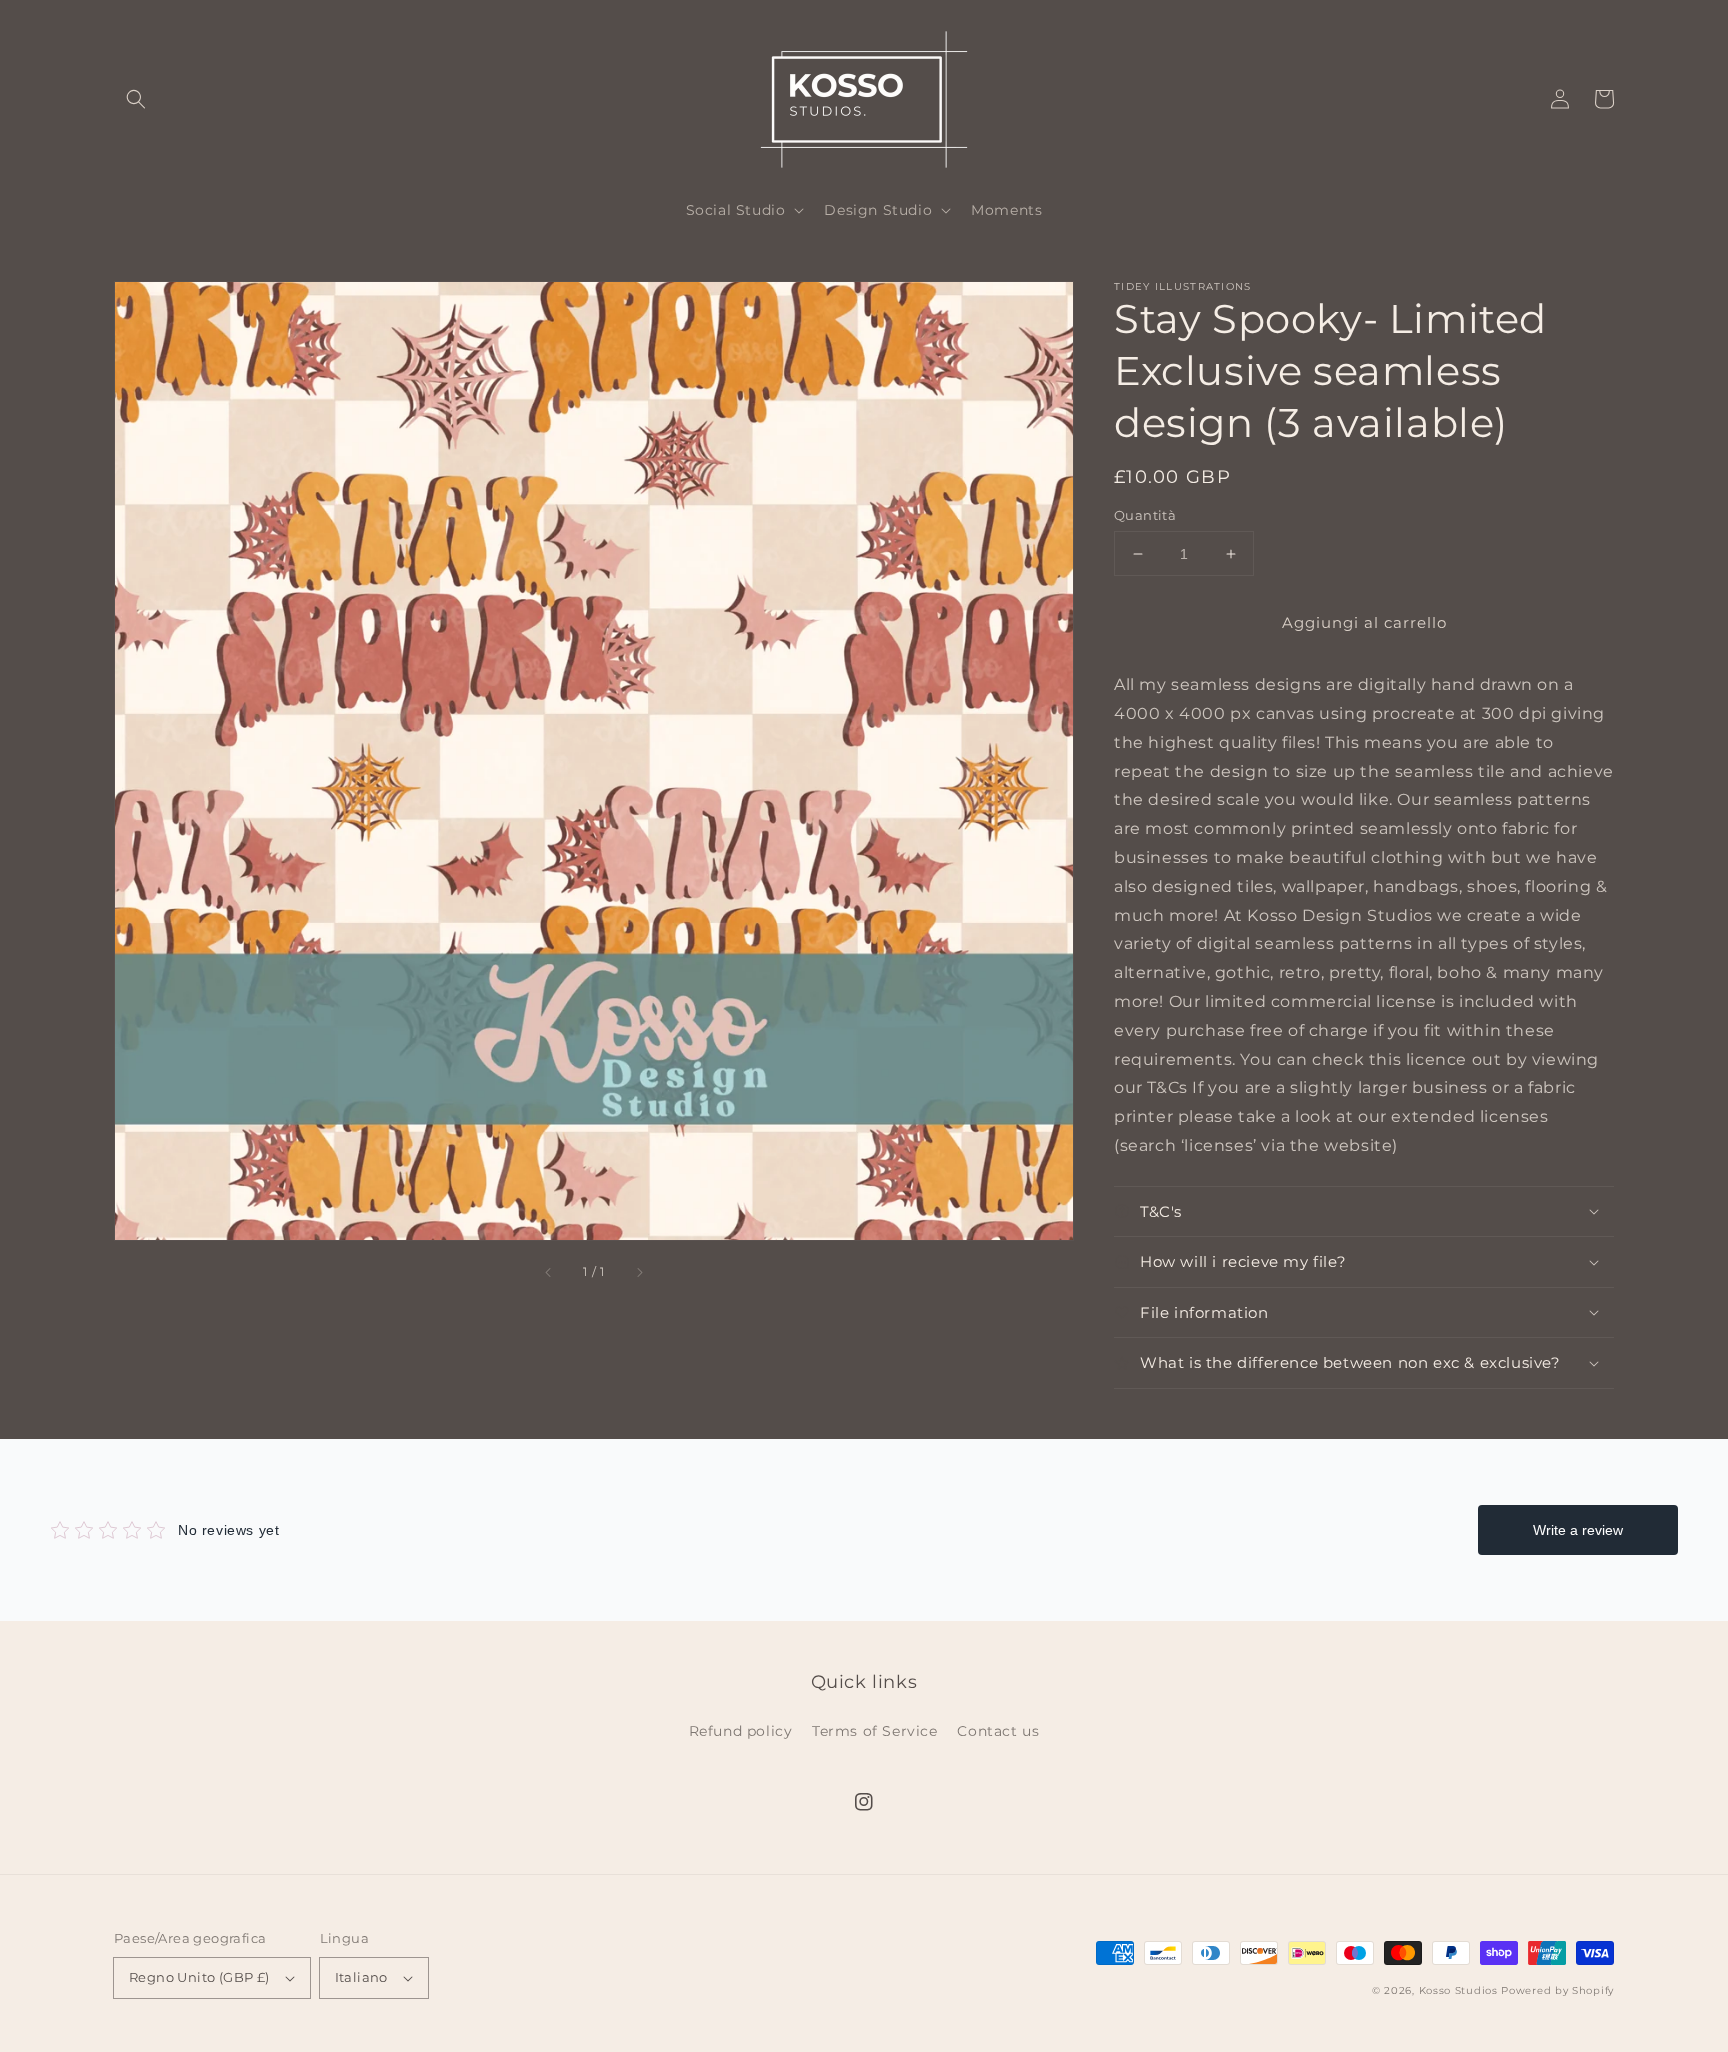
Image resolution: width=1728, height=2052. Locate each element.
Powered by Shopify (1557, 1990)
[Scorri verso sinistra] (549, 1273)
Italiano (361, 1977)
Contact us (998, 1731)
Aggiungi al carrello (1364, 622)
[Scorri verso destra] (639, 1273)
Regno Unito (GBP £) (199, 1977)
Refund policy (741, 1731)
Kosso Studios (1458, 1990)
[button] (136, 99)
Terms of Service (875, 1731)
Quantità (1145, 515)
